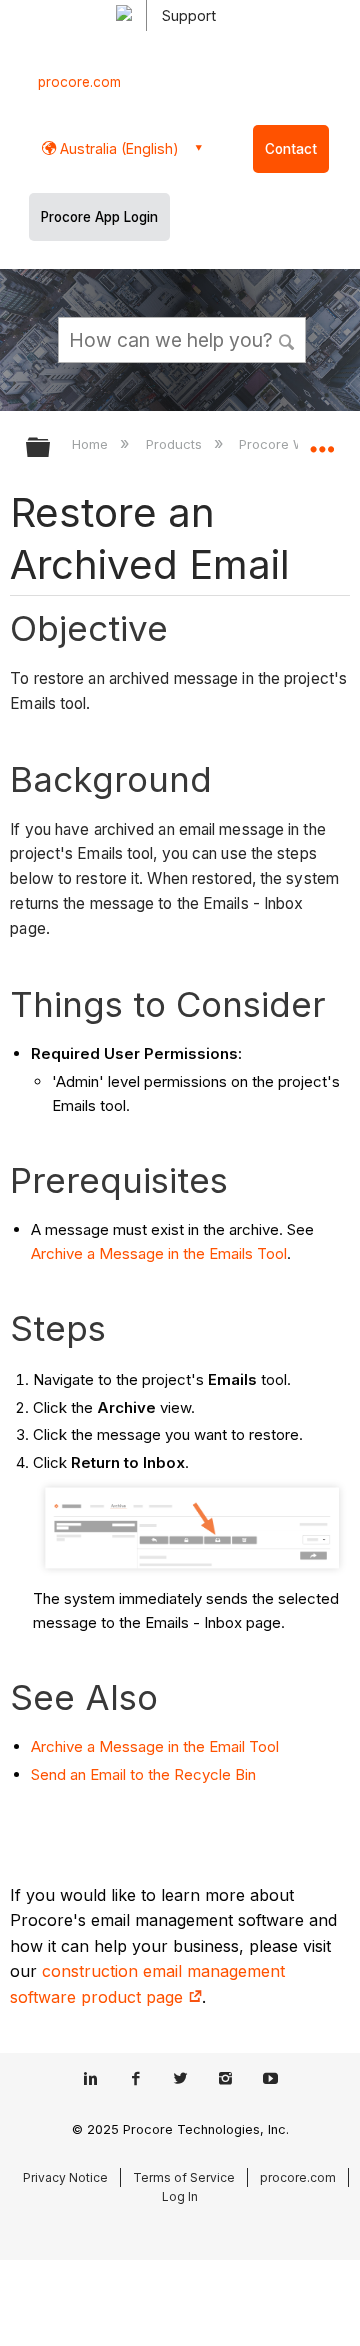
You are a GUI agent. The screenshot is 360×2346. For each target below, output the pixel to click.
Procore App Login (99, 217)
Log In (180, 2196)
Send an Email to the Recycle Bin (143, 1774)
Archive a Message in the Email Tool (155, 1746)
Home (92, 444)
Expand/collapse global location (322, 441)
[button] (288, 339)
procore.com (79, 82)
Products (175, 444)
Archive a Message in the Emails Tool (159, 1253)
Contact (291, 149)
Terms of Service (184, 2177)
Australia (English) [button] (117, 148)
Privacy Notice (65, 2177)
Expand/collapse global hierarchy (51, 448)
